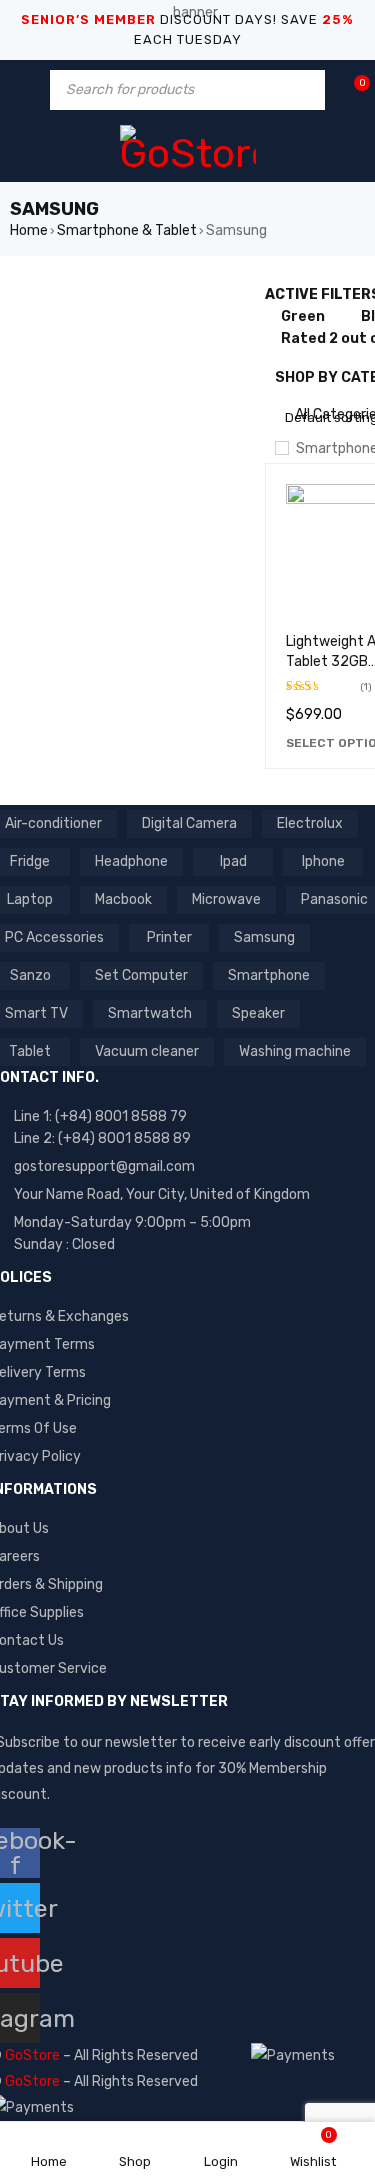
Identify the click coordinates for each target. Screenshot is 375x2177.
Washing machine (295, 1051)
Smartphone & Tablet (127, 230)
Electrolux (310, 823)
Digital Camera (189, 823)
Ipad (233, 861)
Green (303, 316)
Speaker (258, 1013)
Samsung (264, 937)
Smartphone (269, 975)
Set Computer (141, 975)
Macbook (123, 899)
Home (29, 230)
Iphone (323, 861)
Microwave (226, 899)
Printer (169, 937)
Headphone (131, 861)
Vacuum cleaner (147, 1051)
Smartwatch (150, 1013)
